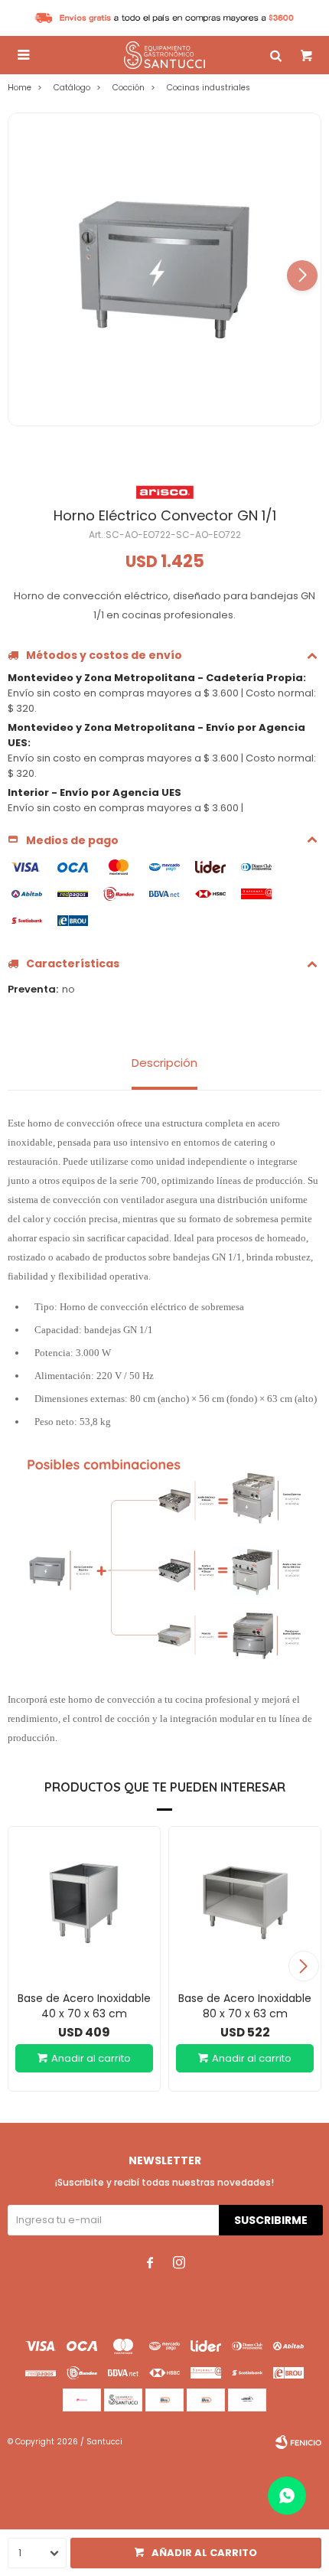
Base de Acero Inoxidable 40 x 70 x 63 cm (84, 2006)
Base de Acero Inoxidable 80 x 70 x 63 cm (245, 2006)
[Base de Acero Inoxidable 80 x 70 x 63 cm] (245, 1903)
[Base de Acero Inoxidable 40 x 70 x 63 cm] (84, 1903)
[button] (302, 276)
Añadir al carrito (204, 2553)
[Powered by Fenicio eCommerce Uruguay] (298, 2442)
